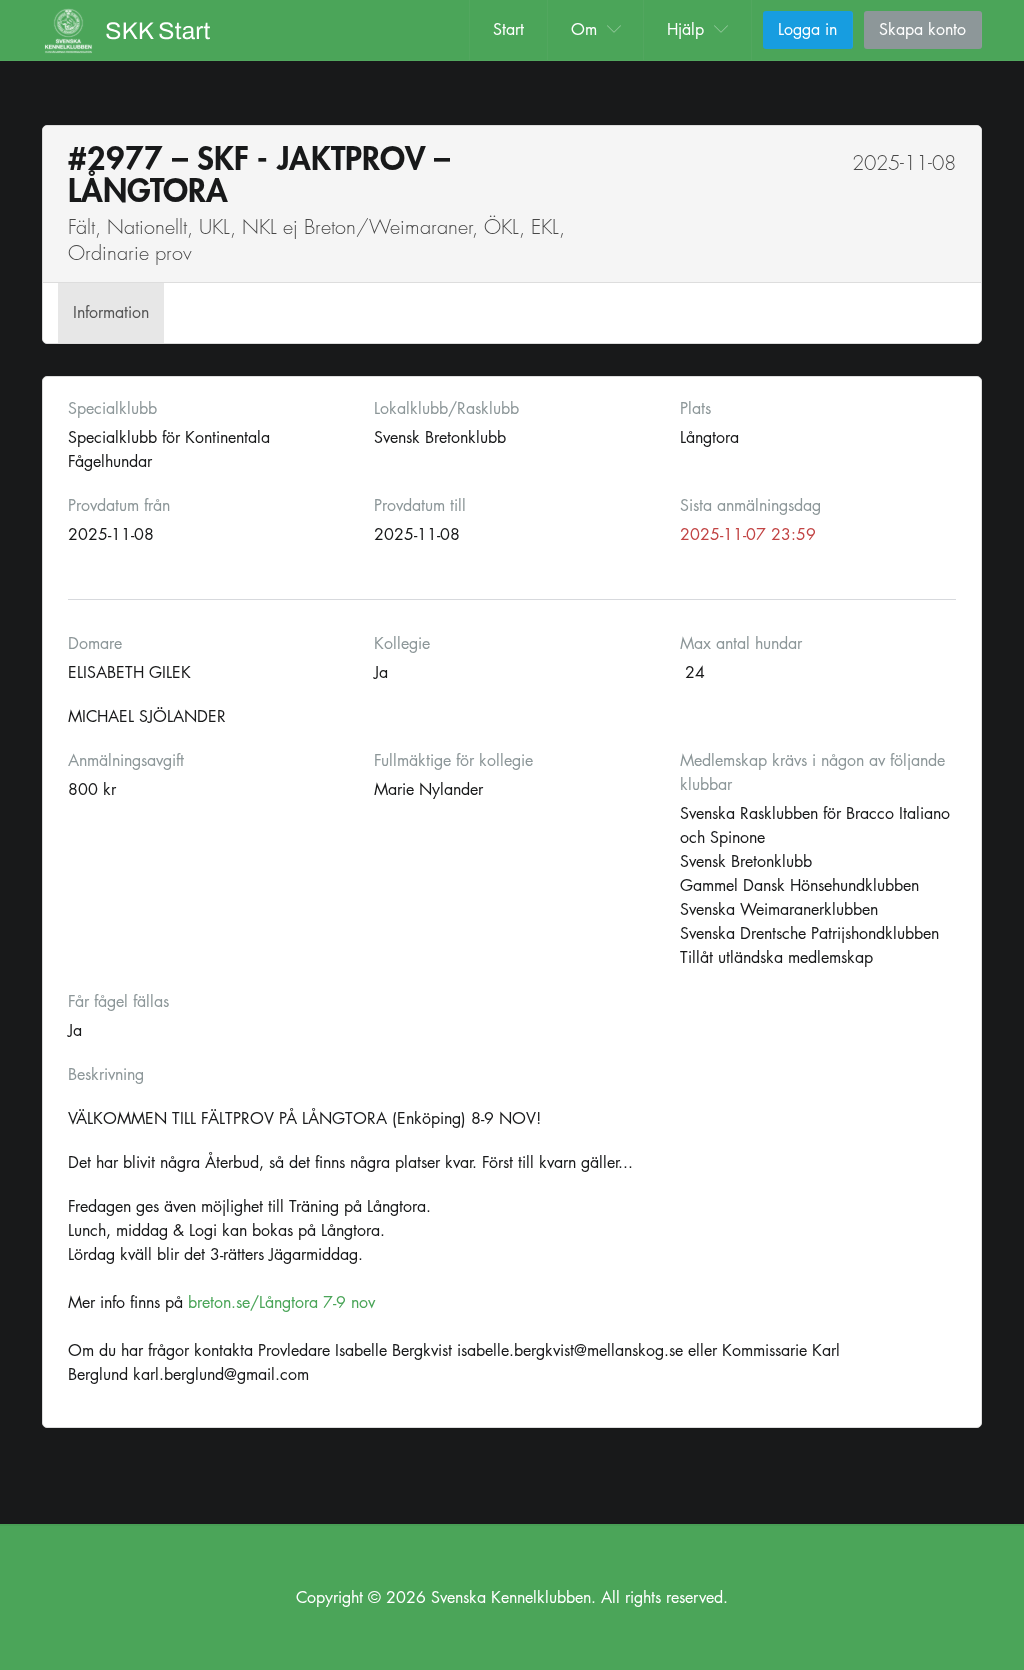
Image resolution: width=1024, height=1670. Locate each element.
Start (508, 29)
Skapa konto (922, 29)
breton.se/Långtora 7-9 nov (281, 1302)
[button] (596, 30)
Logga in (807, 29)
